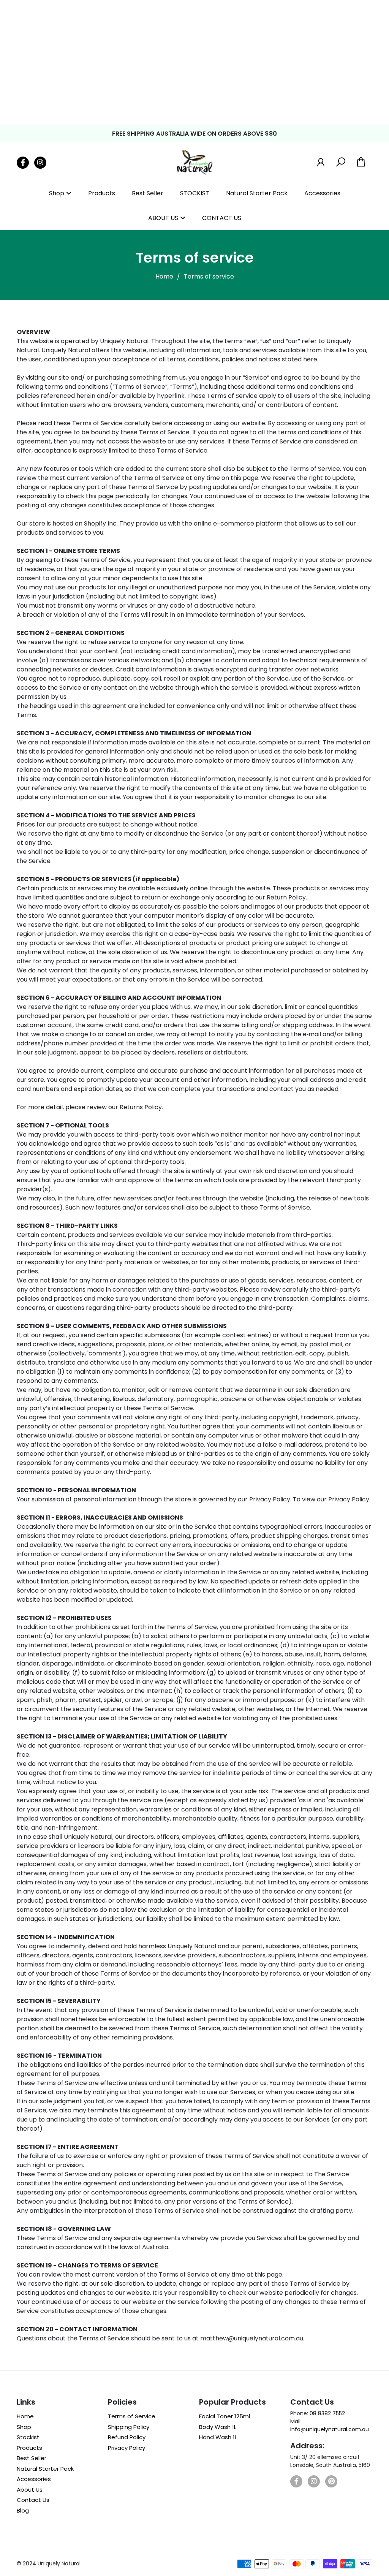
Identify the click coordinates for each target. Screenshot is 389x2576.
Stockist (28, 2437)
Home (164, 276)
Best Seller (148, 193)
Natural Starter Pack (257, 193)
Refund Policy (127, 2437)
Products (102, 193)
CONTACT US (222, 218)
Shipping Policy (129, 2427)
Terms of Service (132, 2416)
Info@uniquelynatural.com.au (330, 2429)
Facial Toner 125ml (225, 2416)
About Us (30, 2490)
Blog (23, 2510)
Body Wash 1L (218, 2427)
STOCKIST (195, 193)
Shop (57, 193)
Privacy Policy (127, 2448)
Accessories (322, 193)
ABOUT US (163, 218)
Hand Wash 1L (218, 2437)
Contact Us (33, 2500)
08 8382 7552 (327, 2413)
